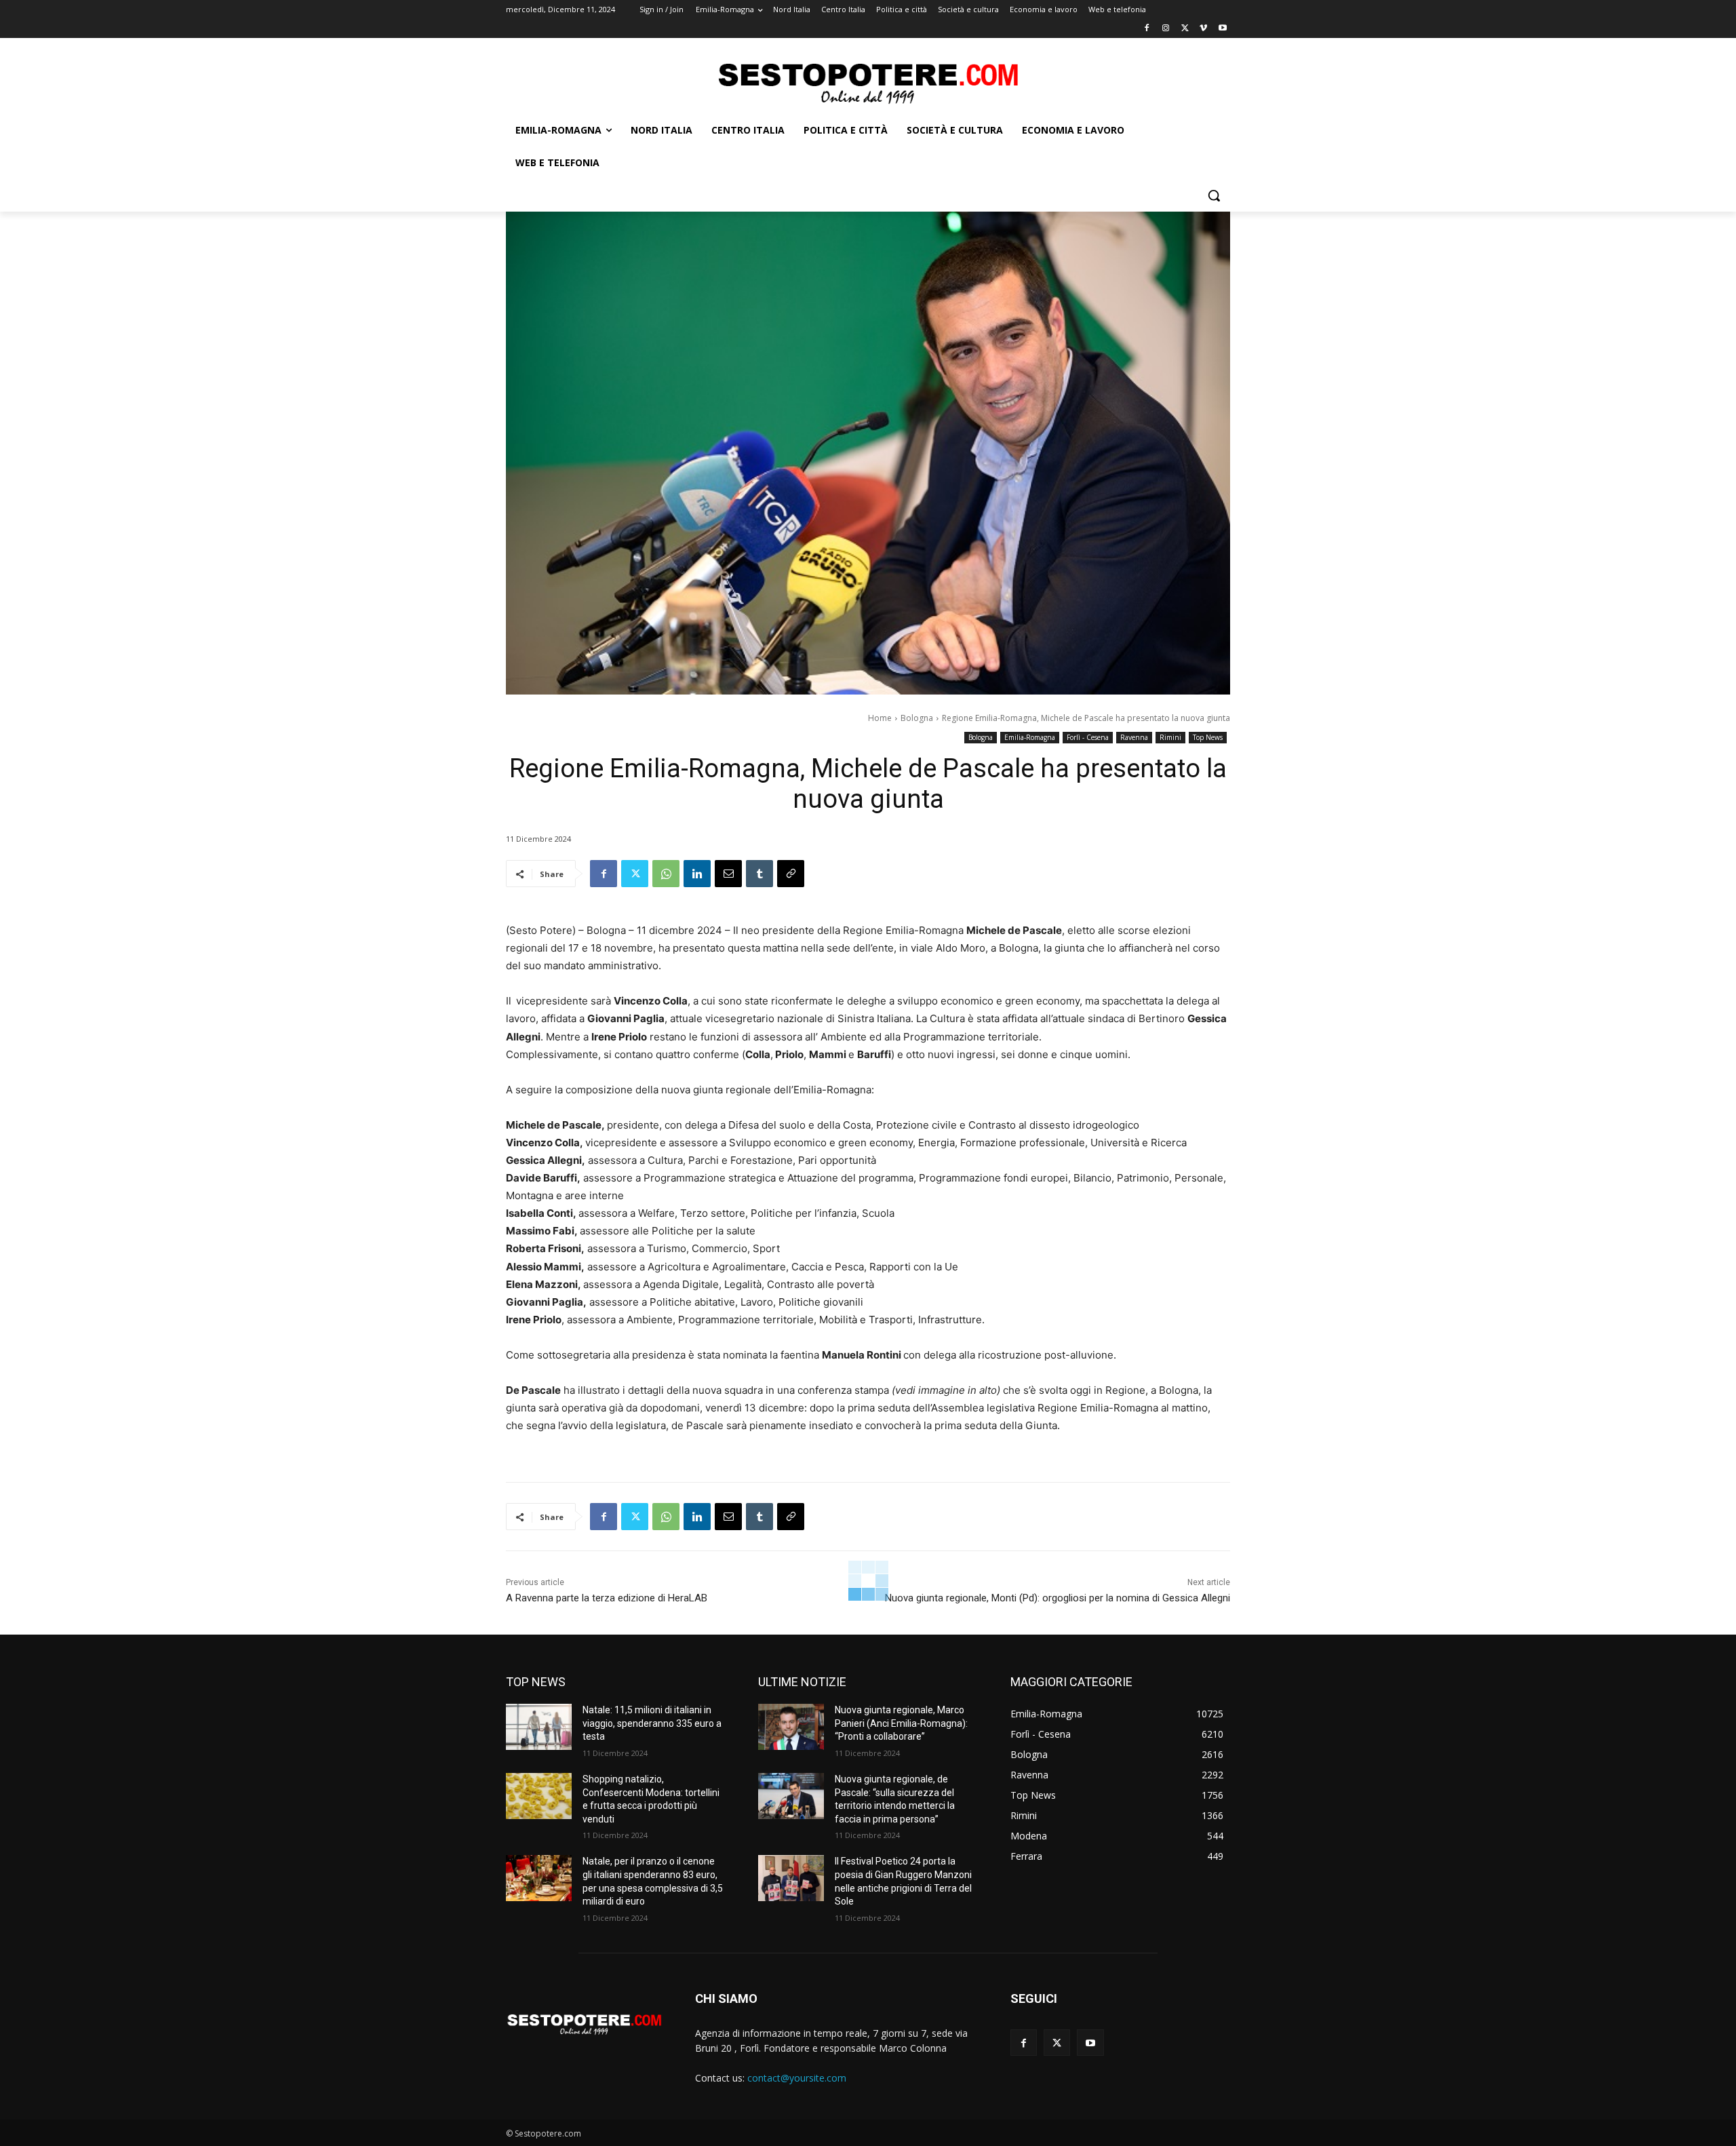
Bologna (917, 718)
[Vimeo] (1203, 29)
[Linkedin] (697, 874)
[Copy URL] (791, 874)
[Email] (728, 874)
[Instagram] (1166, 29)
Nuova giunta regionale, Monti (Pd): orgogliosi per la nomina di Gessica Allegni (1058, 1598)
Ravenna (1134, 737)
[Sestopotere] (868, 82)
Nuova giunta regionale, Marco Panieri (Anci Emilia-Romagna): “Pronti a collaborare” (901, 1723)
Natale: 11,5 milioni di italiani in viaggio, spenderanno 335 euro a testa (652, 1723)
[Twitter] (1185, 29)
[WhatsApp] (666, 874)
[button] (1214, 195)
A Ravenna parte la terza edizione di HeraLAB (607, 1598)
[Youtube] (1222, 29)
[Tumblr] (759, 874)
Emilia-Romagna (1030, 737)
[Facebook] (1147, 29)
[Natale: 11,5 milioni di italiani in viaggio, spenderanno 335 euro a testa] (539, 1727)
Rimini (1170, 737)
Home (880, 718)
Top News (1208, 737)
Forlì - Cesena (1088, 737)
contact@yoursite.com (797, 2078)
